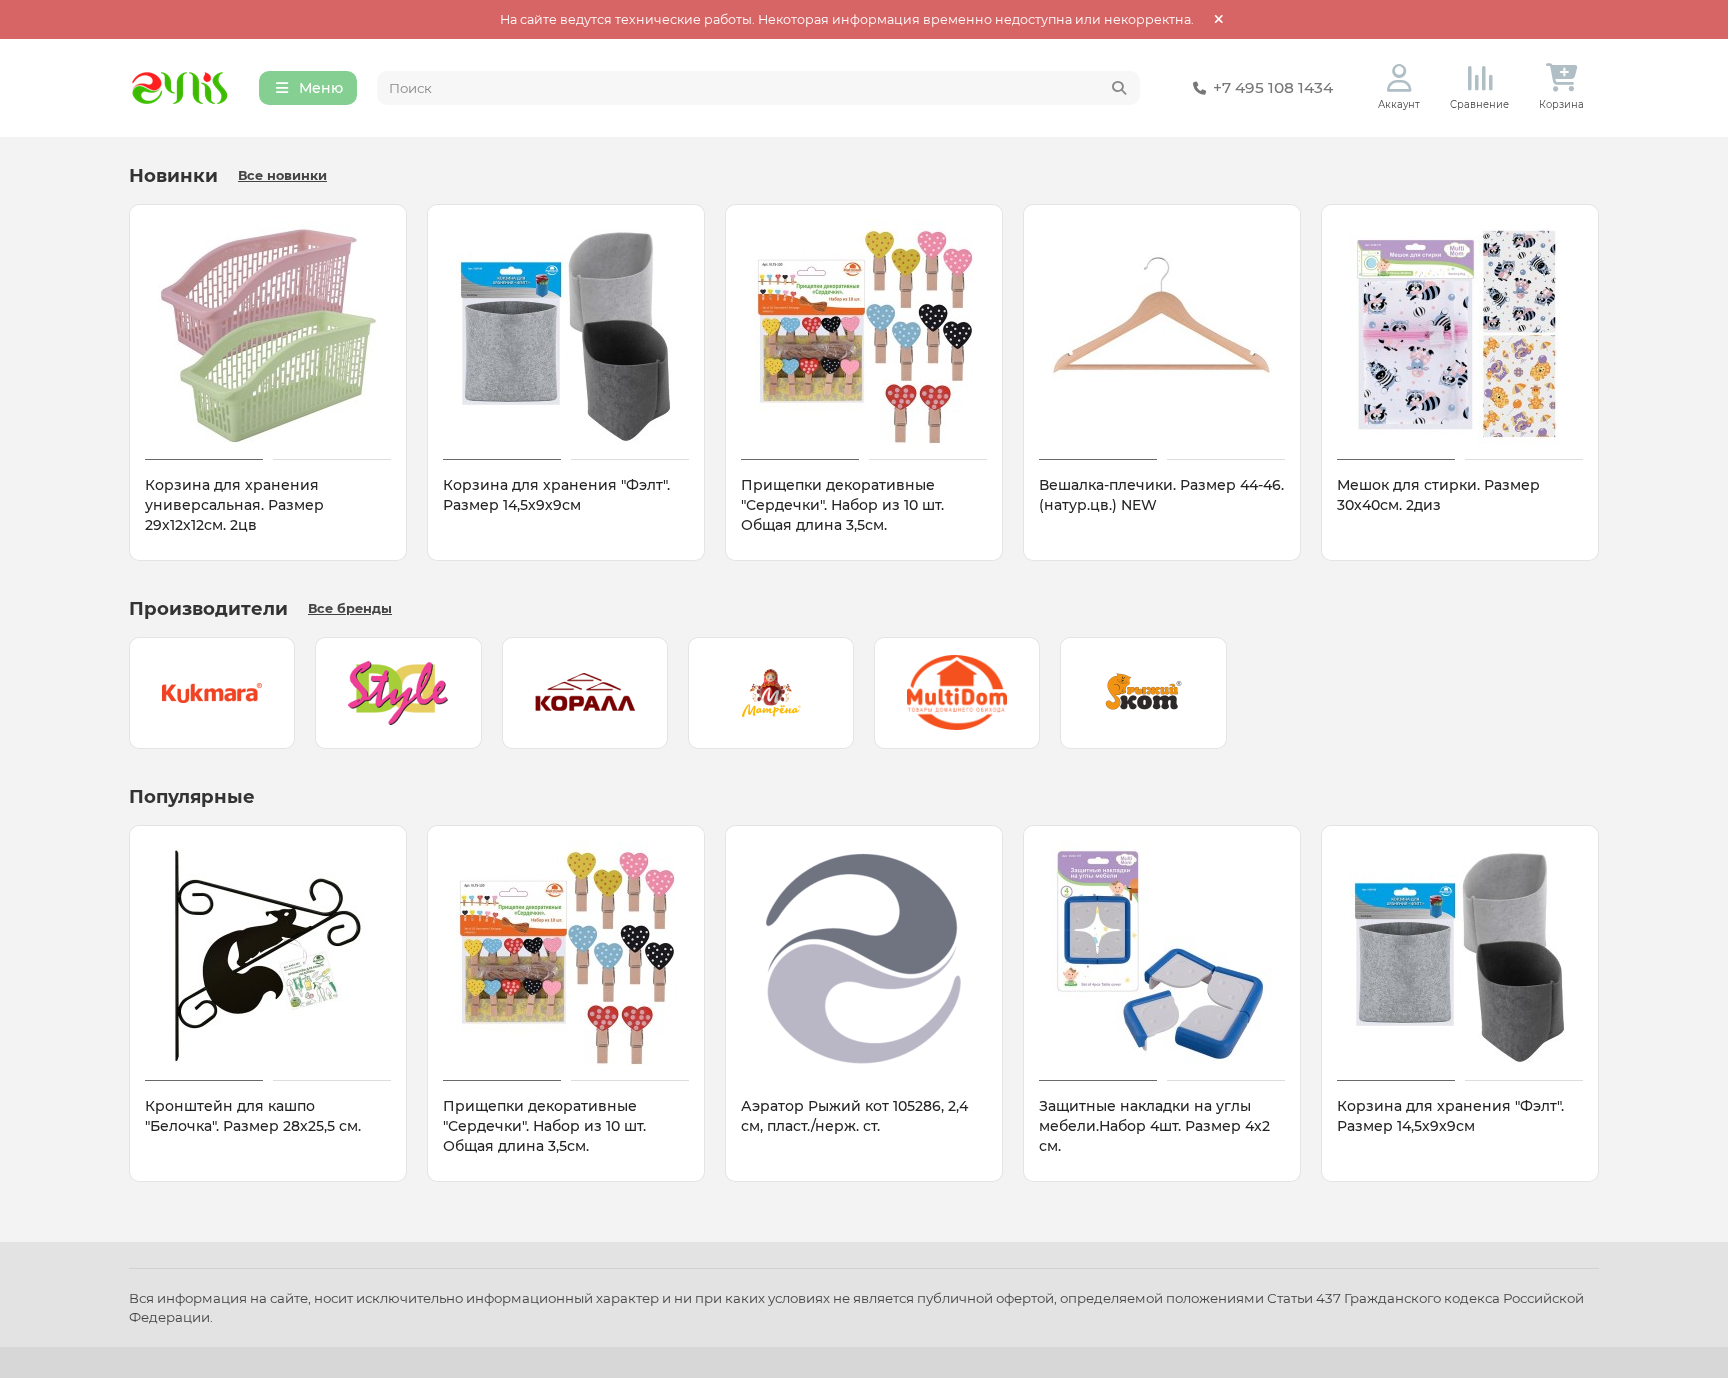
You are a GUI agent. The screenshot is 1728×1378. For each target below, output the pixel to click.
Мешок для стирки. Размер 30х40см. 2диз (1438, 495)
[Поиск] (1119, 88)
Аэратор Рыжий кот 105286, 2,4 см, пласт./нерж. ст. (854, 1116)
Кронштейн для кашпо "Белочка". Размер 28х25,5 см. (253, 1116)
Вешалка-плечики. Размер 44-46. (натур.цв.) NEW (1161, 495)
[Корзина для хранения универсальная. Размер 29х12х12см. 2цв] (268, 335)
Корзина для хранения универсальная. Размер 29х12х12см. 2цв (234, 505)
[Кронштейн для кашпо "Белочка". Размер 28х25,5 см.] (268, 956)
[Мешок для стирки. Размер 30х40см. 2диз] (1460, 335)
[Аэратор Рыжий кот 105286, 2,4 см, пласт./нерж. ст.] (864, 956)
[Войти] (1399, 78)
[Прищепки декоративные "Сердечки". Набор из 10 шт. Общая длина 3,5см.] (864, 335)
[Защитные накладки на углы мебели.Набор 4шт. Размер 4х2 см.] (1162, 956)
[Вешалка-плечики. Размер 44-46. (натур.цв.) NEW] (1162, 335)
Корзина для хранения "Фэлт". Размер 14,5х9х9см (556, 495)
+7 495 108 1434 (1273, 87)
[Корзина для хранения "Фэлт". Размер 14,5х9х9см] (566, 335)
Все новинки (282, 175)
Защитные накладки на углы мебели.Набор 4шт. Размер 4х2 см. (1154, 1126)
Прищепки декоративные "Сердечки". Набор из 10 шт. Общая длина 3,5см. (842, 505)
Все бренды (350, 608)
